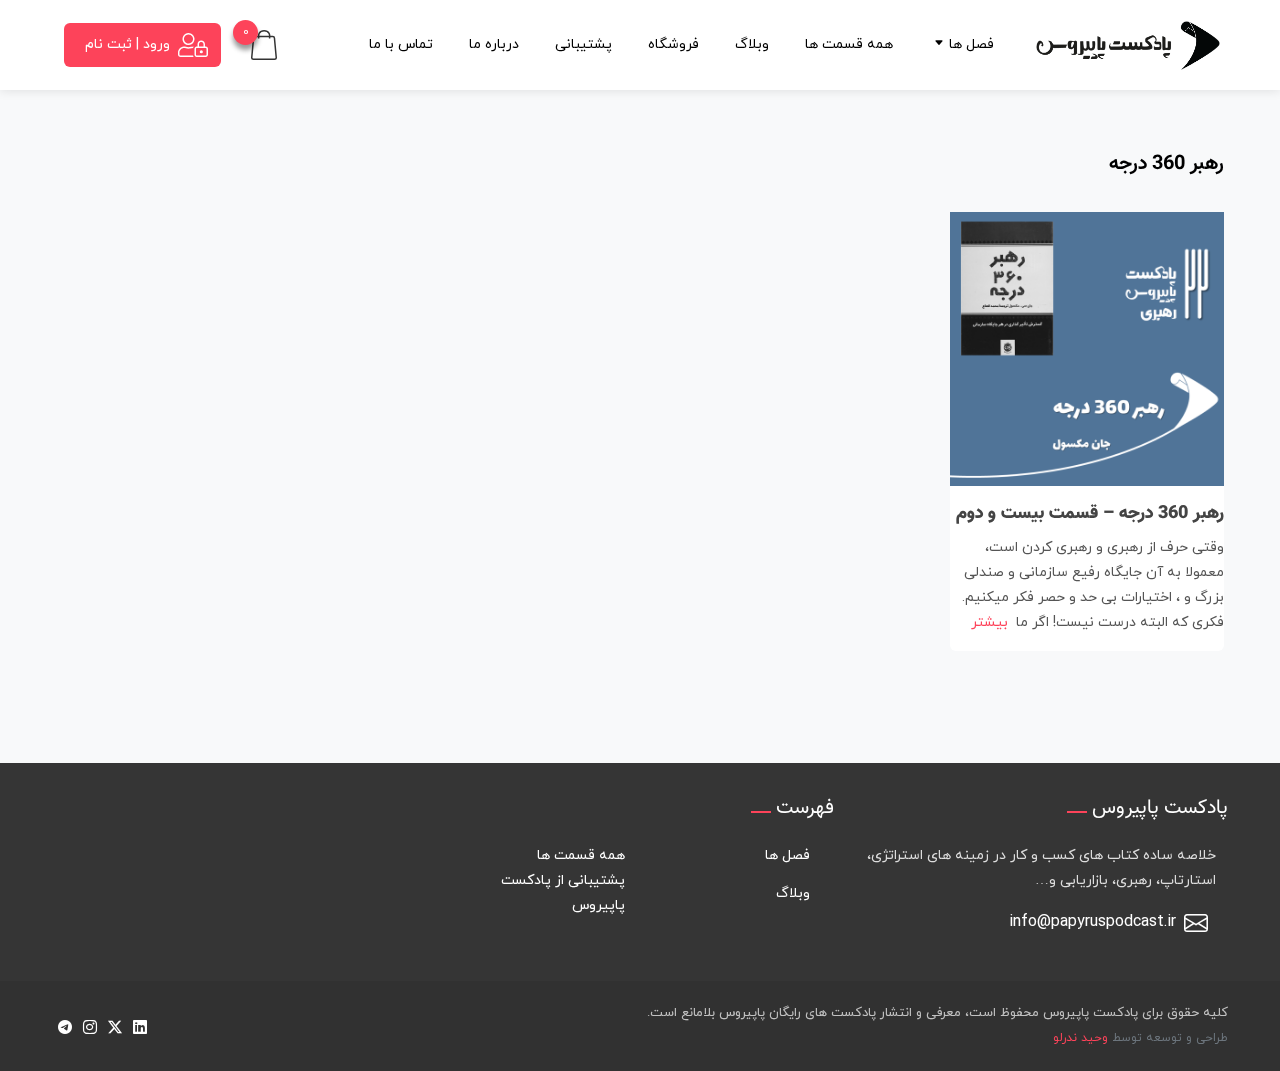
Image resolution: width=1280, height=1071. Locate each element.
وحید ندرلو (1080, 1038)
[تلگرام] (64, 1026)
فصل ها (971, 44)
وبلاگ (752, 44)
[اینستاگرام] (89, 1026)
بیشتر (989, 622)
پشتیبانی (583, 44)
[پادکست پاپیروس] (1128, 44)
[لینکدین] (139, 1026)
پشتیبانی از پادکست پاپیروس (563, 893)
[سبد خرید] (264, 43)
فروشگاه (673, 44)
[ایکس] (114, 1026)
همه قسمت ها (849, 44)
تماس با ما (401, 44)
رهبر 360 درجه (1166, 164)
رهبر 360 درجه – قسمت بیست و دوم (1090, 514)
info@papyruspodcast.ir (1092, 922)
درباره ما (494, 44)
